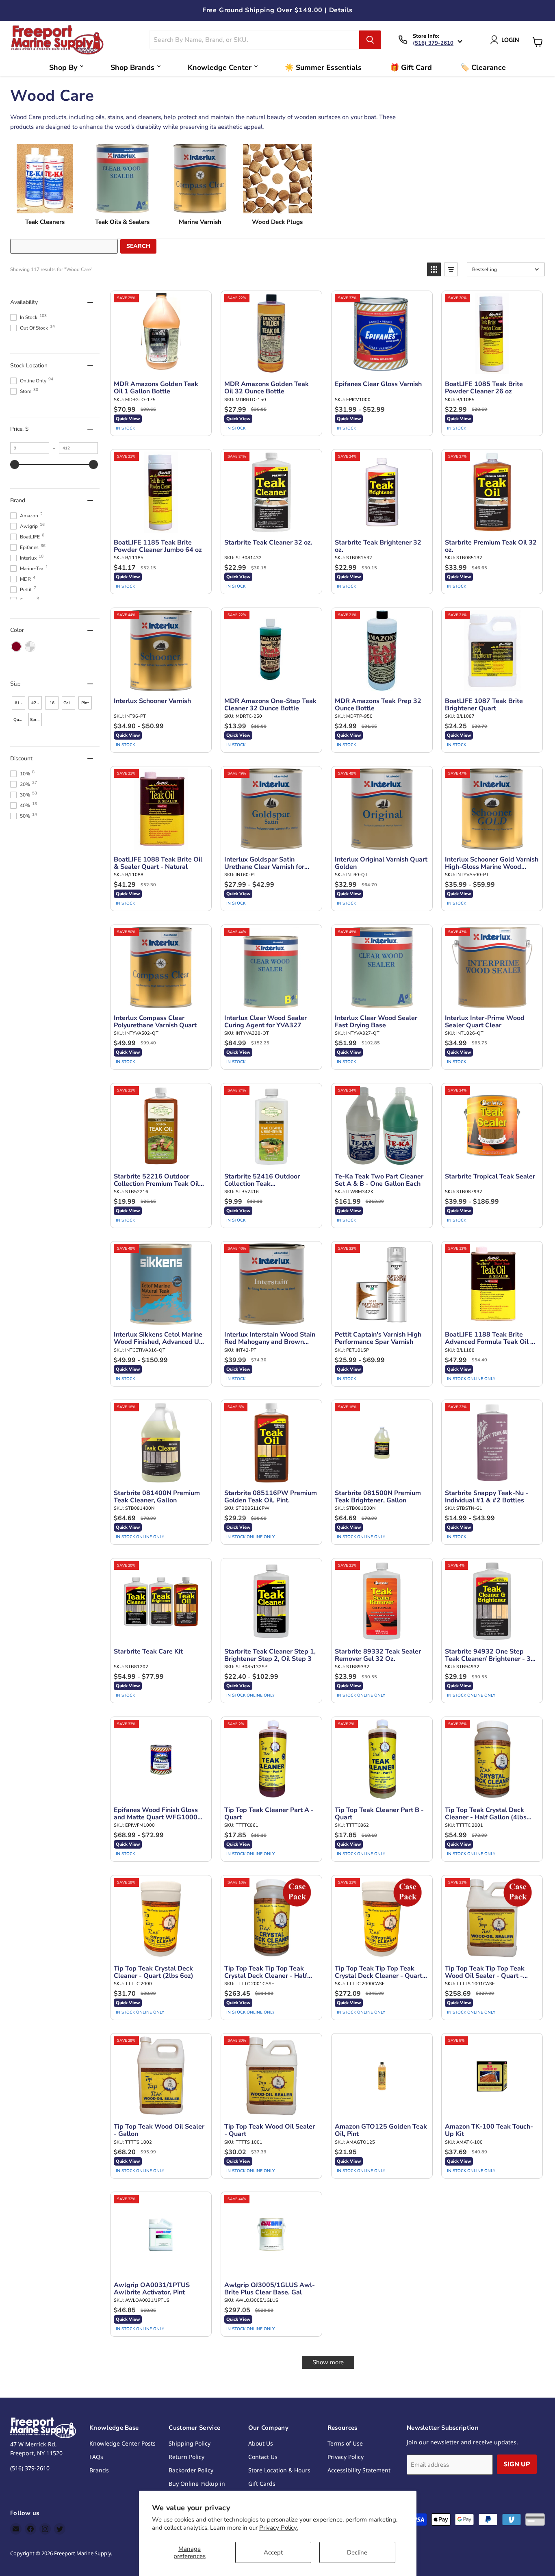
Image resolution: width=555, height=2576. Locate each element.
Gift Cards (262, 2484)
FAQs (96, 2457)
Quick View (128, 419)
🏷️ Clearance (483, 67)
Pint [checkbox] (85, 703)
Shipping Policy (190, 2443)
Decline (357, 2552)
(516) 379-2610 (433, 43)
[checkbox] (16, 647)
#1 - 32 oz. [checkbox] (18, 705)
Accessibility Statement (359, 2470)
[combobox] (255, 40)
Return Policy (186, 2457)
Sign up (517, 2464)
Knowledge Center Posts (122, 2443)
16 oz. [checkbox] (52, 705)
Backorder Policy (191, 2470)
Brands (99, 2470)
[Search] (370, 40)
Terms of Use (345, 2443)
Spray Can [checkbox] (36, 722)
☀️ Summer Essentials (323, 67)
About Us (261, 2443)
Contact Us (263, 2457)
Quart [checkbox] (19, 720)
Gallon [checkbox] (69, 703)
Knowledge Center (220, 67)
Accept (273, 2552)
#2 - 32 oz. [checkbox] (35, 705)
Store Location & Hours (279, 2470)
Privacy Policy (346, 2457)
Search (138, 246)
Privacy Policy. (279, 2528)
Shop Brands (132, 67)
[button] (434, 269)
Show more (328, 2362)
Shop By (63, 67)
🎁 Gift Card (411, 67)
